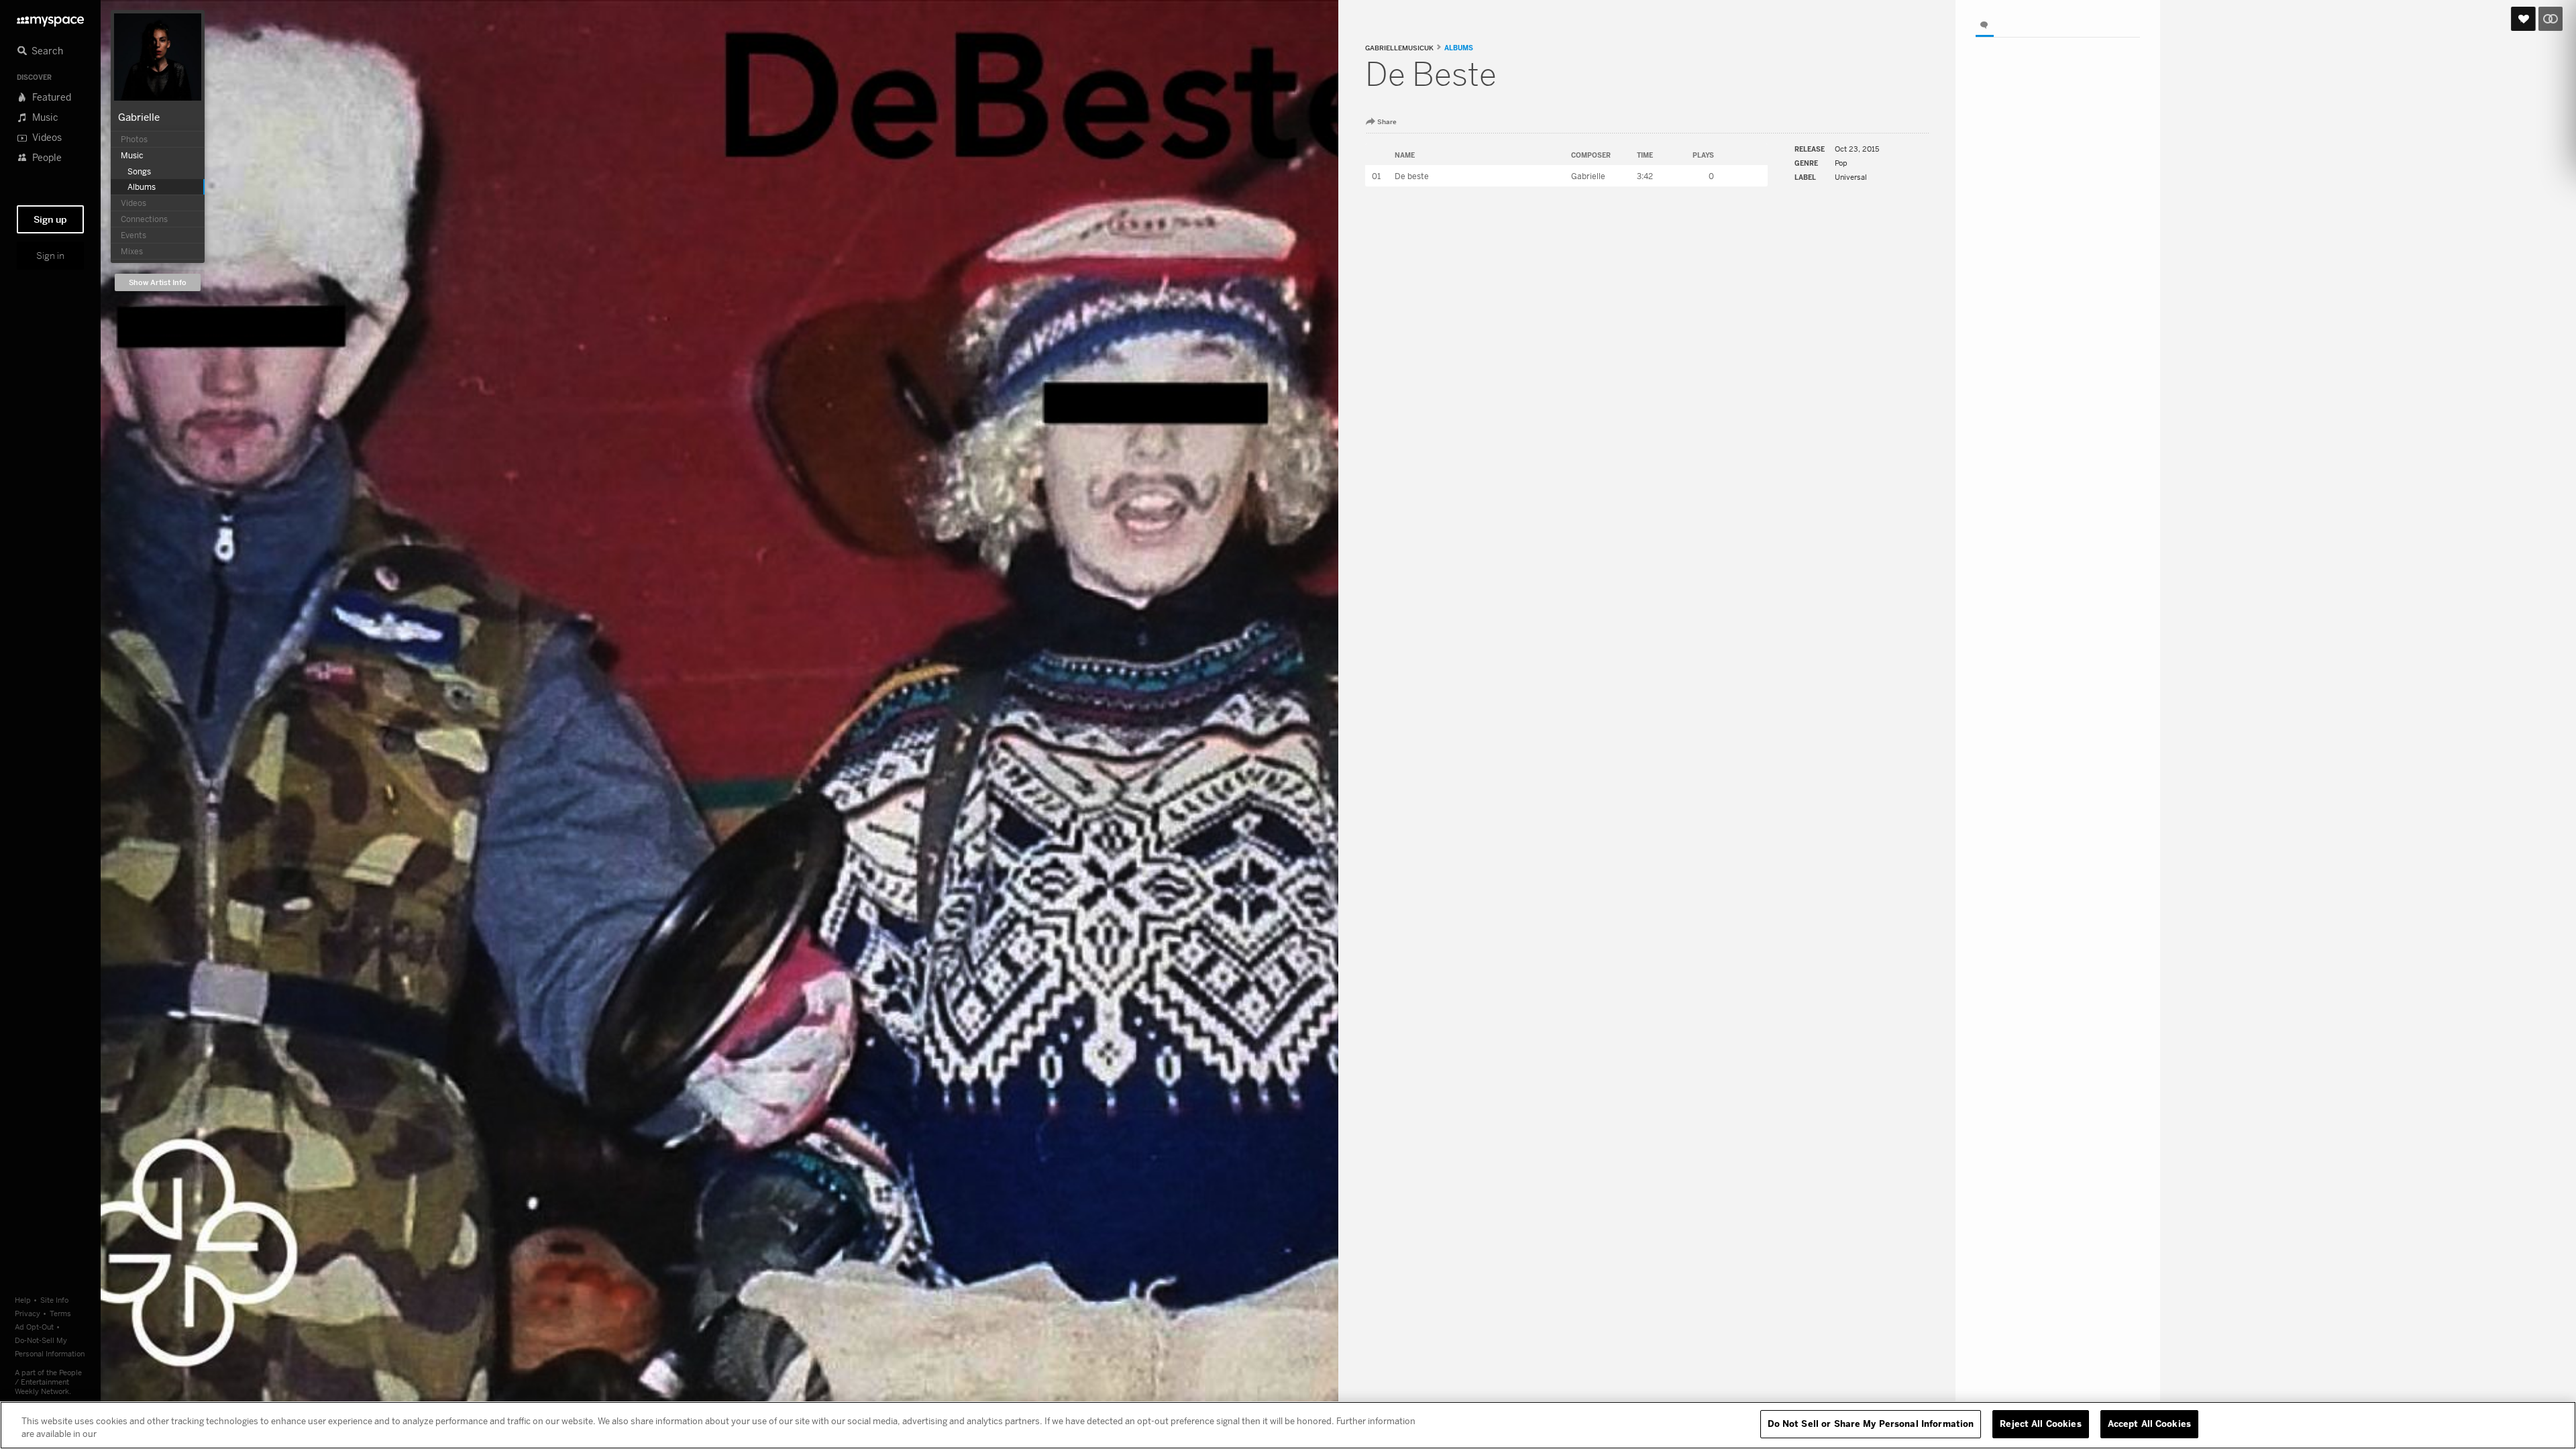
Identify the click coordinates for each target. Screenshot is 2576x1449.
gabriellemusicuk (1399, 48)
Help (23, 1300)
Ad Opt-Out (34, 1327)
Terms (60, 1313)
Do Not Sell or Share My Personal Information (1871, 1424)
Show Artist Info (158, 283)
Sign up (50, 219)
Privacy (28, 1313)
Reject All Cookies (2040, 1424)
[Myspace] (50, 18)
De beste (1412, 176)
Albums (1459, 48)
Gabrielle (139, 117)
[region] (1288, 1425)
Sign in (50, 256)
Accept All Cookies (2149, 1424)
